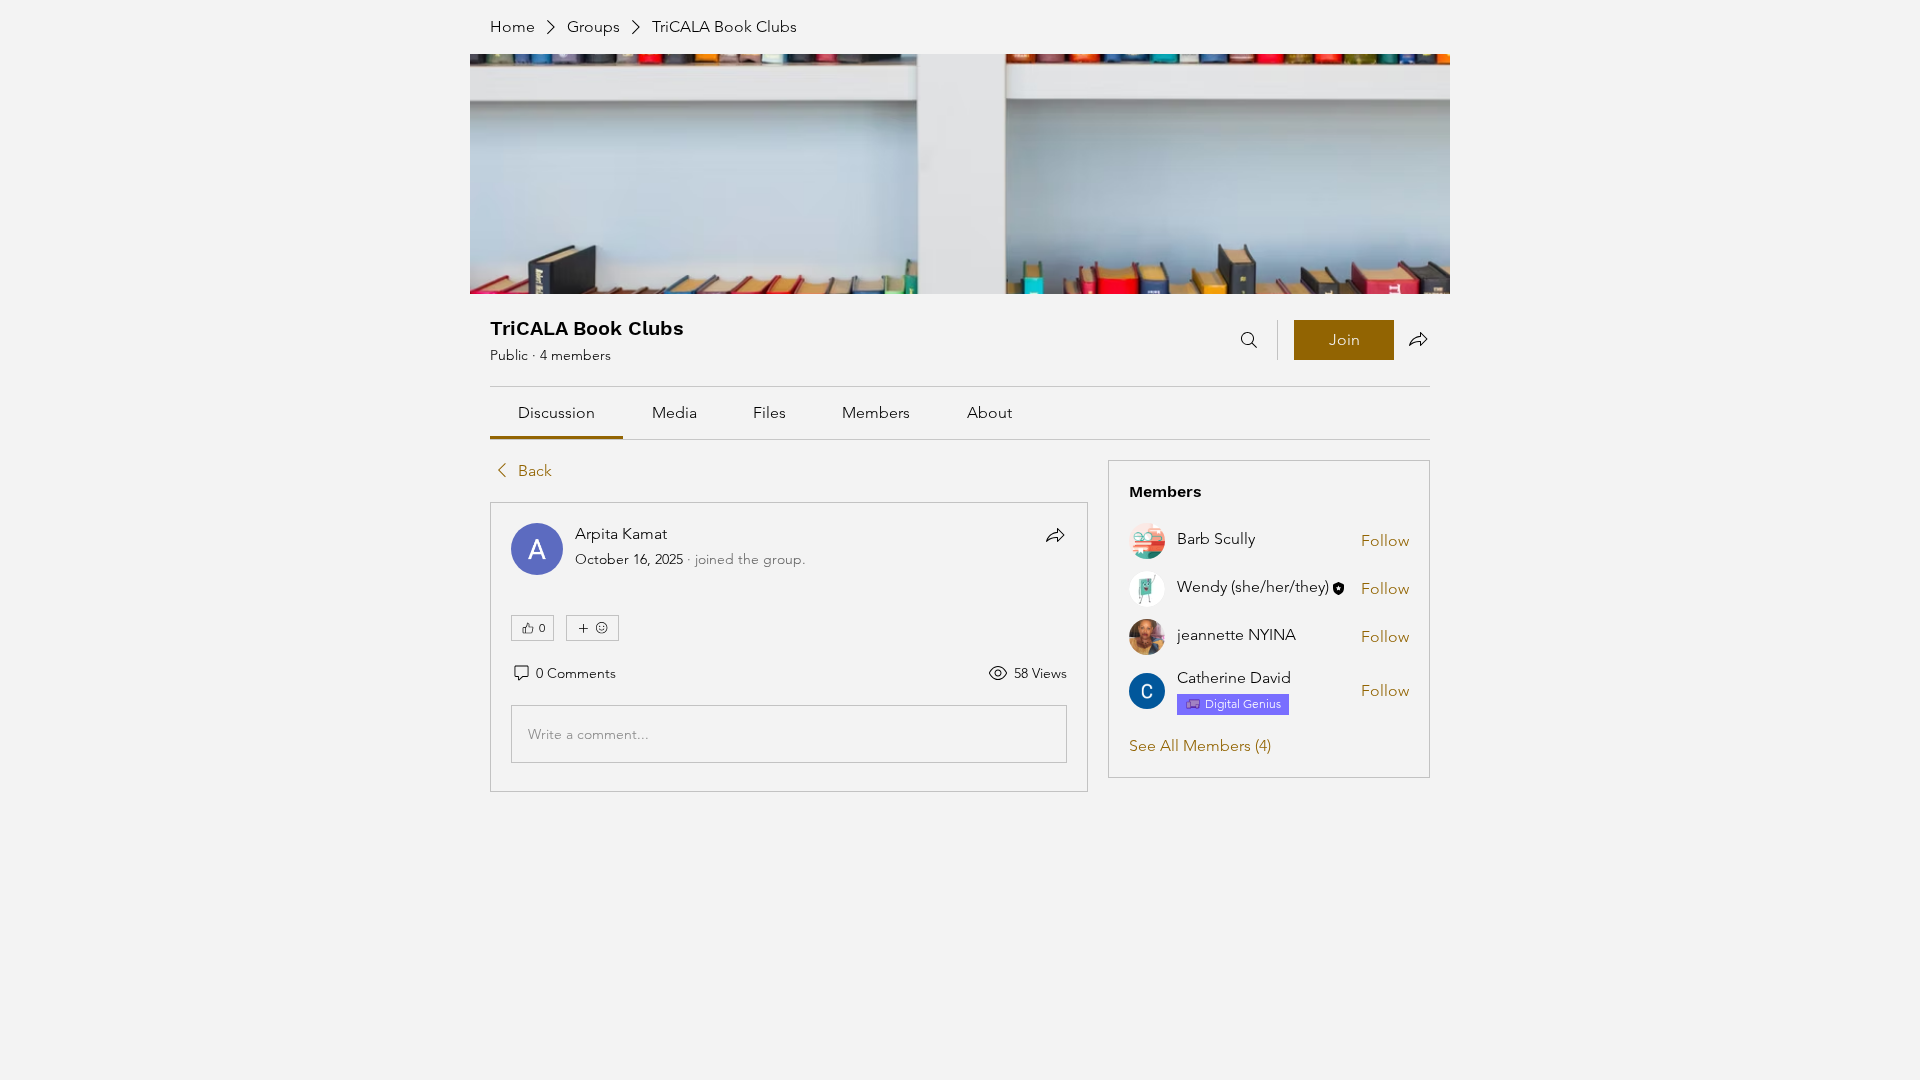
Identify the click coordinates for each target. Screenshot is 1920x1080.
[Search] (1249, 340)
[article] (789, 647)
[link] (556, 412)
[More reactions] (592, 628)
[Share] (1055, 535)
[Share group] (1418, 339)
